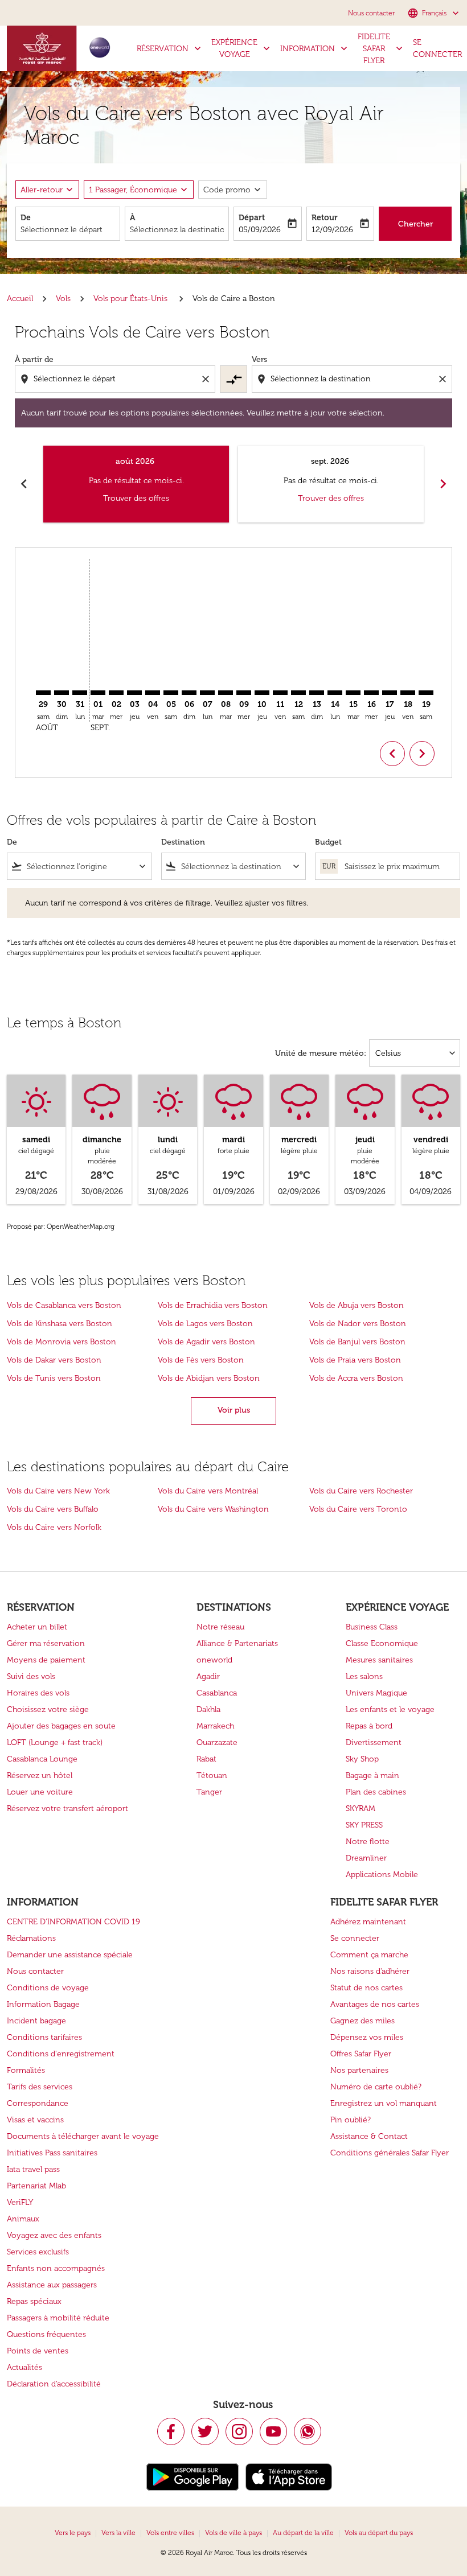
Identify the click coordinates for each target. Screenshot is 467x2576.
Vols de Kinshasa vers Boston (60, 1324)
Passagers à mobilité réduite (58, 2318)
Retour (325, 218)
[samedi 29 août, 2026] (43, 693)
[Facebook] (171, 2431)
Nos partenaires (359, 2070)
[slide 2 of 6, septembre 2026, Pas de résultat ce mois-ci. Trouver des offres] (331, 484)
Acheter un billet (37, 1627)
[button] (139, 190)
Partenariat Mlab (36, 2186)
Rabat (206, 1759)
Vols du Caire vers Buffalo (53, 1509)
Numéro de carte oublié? (376, 2087)
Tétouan (212, 1775)
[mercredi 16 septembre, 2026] (371, 693)
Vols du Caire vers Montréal (208, 1491)
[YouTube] (273, 2431)
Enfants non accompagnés (56, 2268)
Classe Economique (382, 1643)
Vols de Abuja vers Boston (357, 1305)
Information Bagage (43, 2004)
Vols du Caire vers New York (58, 1491)
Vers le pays (73, 2533)
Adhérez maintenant (368, 1922)
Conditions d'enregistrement (61, 2054)
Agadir (208, 1676)
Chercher (415, 224)
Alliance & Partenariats (237, 1643)
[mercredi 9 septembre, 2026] (244, 693)
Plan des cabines (376, 1792)
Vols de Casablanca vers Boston (64, 1305)
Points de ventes (38, 2351)
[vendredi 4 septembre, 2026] (153, 693)
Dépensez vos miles (367, 2037)
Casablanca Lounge (42, 1759)
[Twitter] (205, 2431)
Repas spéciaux (34, 2301)
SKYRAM (361, 1808)
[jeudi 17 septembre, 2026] (390, 693)
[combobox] (116, 379)
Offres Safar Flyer (361, 2054)
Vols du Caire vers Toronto (358, 1509)
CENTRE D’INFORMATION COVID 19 (73, 1922)
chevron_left (24, 484)
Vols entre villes (170, 2533)
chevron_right (443, 484)
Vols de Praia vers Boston (355, 1360)
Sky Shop (362, 1759)
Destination (183, 842)
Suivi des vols (31, 1676)
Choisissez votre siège (48, 1709)
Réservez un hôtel (40, 1775)
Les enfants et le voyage (390, 1709)
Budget (328, 842)
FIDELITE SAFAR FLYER (381, 49)
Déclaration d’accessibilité (54, 2384)
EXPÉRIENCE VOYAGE (242, 48)
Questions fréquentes (46, 2334)
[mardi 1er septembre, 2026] (98, 693)
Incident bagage (36, 2021)
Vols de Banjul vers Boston (357, 1342)
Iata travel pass (33, 2169)
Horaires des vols (38, 1693)
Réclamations (31, 1938)
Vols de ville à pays (233, 2533)
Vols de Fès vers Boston (201, 1360)
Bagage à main (372, 1775)
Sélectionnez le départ (62, 230)
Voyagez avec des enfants (54, 2235)
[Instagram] (239, 2431)
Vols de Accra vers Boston (356, 1378)
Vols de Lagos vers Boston (205, 1324)
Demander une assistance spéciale (70, 1955)
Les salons (364, 1676)
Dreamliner (366, 1858)
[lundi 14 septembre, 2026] (335, 693)
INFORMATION (315, 48)
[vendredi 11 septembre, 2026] (280, 693)
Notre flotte (368, 1842)
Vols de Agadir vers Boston (206, 1342)
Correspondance (38, 2103)
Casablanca (217, 1693)
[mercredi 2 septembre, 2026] (116, 693)
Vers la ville (118, 2533)
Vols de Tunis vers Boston (54, 1378)
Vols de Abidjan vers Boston (209, 1378)
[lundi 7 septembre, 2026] (207, 693)
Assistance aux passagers (52, 2285)
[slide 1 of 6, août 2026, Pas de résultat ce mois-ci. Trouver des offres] (136, 484)
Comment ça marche (369, 1955)
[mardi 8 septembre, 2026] (226, 693)
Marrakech (215, 1726)
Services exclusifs (38, 2252)
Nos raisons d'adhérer (370, 1971)
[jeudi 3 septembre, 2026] (134, 693)
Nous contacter (371, 13)
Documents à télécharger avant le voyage (83, 2136)
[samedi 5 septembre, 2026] (171, 693)
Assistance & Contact (369, 2136)
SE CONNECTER (437, 48)
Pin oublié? (351, 2120)
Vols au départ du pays (379, 2533)
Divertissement (374, 1742)
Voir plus (234, 1410)
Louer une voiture (40, 1792)
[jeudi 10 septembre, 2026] (262, 693)
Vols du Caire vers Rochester (361, 1491)
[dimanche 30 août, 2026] (62, 693)
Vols (63, 299)
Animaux (23, 2219)
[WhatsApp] (308, 2431)
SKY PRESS (364, 1825)
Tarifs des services (40, 2087)
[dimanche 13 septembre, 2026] (317, 693)
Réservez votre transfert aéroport (67, 1808)
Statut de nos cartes (366, 1988)
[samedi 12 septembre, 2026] (298, 693)
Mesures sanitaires (379, 1660)
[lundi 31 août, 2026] (80, 693)
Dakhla (208, 1709)
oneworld (214, 1660)
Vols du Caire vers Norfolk (54, 1527)
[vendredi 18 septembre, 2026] (408, 693)
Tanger (209, 1792)
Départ (252, 218)
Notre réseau (220, 1627)
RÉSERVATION (170, 48)
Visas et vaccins (35, 2120)
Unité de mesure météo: (321, 1053)
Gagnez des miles (362, 2021)
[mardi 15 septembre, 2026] (353, 693)
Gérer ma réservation (46, 1643)
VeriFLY (20, 2202)
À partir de (34, 359)
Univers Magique (376, 1693)
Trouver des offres (136, 498)
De (26, 218)
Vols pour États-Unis (132, 299)
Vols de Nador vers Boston (358, 1324)
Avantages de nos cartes (375, 2004)
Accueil (20, 299)
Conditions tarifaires (44, 2037)
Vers (259, 359)
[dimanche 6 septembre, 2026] (189, 693)
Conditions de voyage (48, 1988)
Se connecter (355, 1938)
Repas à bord (369, 1726)
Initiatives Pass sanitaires (52, 2153)
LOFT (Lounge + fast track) (55, 1742)
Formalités (26, 2070)
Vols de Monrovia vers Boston (62, 1342)
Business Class (372, 1627)
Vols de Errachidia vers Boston (213, 1305)
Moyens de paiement (46, 1660)
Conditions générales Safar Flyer (390, 2153)
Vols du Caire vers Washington (213, 1509)
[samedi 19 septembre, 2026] (426, 693)
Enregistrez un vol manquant (384, 2103)
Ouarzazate (217, 1742)
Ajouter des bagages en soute (61, 1726)
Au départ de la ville (303, 2533)
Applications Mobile (382, 1875)
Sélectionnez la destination (177, 230)
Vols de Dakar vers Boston (54, 1360)
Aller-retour (42, 190)
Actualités (24, 2367)
